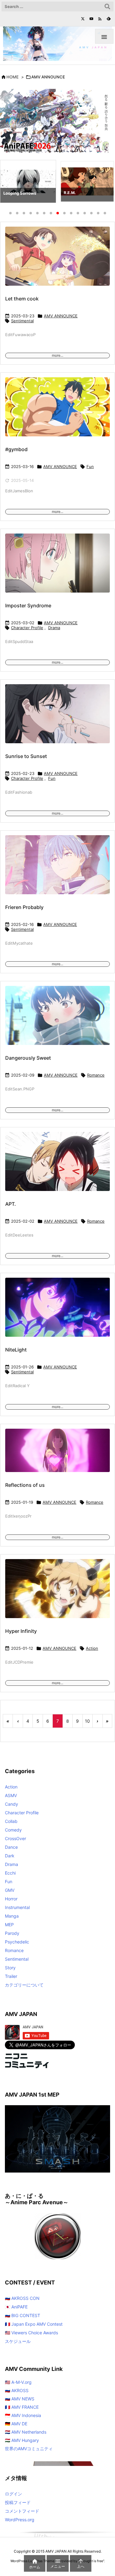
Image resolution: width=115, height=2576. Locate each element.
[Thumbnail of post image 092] (57, 567)
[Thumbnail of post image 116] (57, 1020)
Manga (12, 1916)
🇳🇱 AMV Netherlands (26, 2432)
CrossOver (15, 1838)
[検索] (107, 6)
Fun (90, 466)
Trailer (11, 1976)
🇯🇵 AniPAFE (16, 2307)
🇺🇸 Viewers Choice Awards (31, 2333)
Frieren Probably (24, 907)
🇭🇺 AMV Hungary (22, 2440)
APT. (11, 1204)
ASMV (11, 1795)
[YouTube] (91, 19)
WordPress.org (20, 2520)
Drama (54, 628)
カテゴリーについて (24, 1985)
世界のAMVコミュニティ (29, 2449)
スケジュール (18, 2341)
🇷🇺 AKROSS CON (22, 2298)
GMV (10, 1890)
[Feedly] (109, 19)
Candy (11, 1804)
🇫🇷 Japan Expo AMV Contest (34, 2324)
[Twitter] (83, 19)
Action (92, 1648)
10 (87, 1721)
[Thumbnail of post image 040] (57, 1166)
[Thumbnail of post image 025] (57, 1454)
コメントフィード (22, 2511)
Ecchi (10, 1873)
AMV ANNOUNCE (61, 316)
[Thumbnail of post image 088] (57, 1311)
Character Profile (27, 628)
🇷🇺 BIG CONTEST (23, 2315)
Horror (11, 1899)
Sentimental (22, 321)
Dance (11, 1847)
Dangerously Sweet (28, 1058)
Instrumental (17, 1907)
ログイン (13, 2494)
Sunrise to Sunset (26, 756)
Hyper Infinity (21, 1631)
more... (57, 355)
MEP (9, 1925)
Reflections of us (25, 1485)
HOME (13, 77)
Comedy (13, 1830)
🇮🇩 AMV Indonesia (23, 2415)
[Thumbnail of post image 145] (57, 718)
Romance (96, 1075)
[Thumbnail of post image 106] (57, 260)
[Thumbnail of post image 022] (57, 869)
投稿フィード (18, 2502)
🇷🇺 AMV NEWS (20, 2399)
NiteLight (16, 1350)
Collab (11, 1821)
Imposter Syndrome (28, 605)
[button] (10, 183)
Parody (12, 1933)
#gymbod (16, 449)
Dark (10, 1856)
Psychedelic (17, 1942)
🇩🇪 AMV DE (16, 2424)
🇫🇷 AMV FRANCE (22, 2407)
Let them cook (22, 299)
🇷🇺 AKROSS (17, 2390)
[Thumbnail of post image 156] (57, 411)
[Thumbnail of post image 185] (57, 1593)
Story (10, 1968)
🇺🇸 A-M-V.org (18, 2382)
